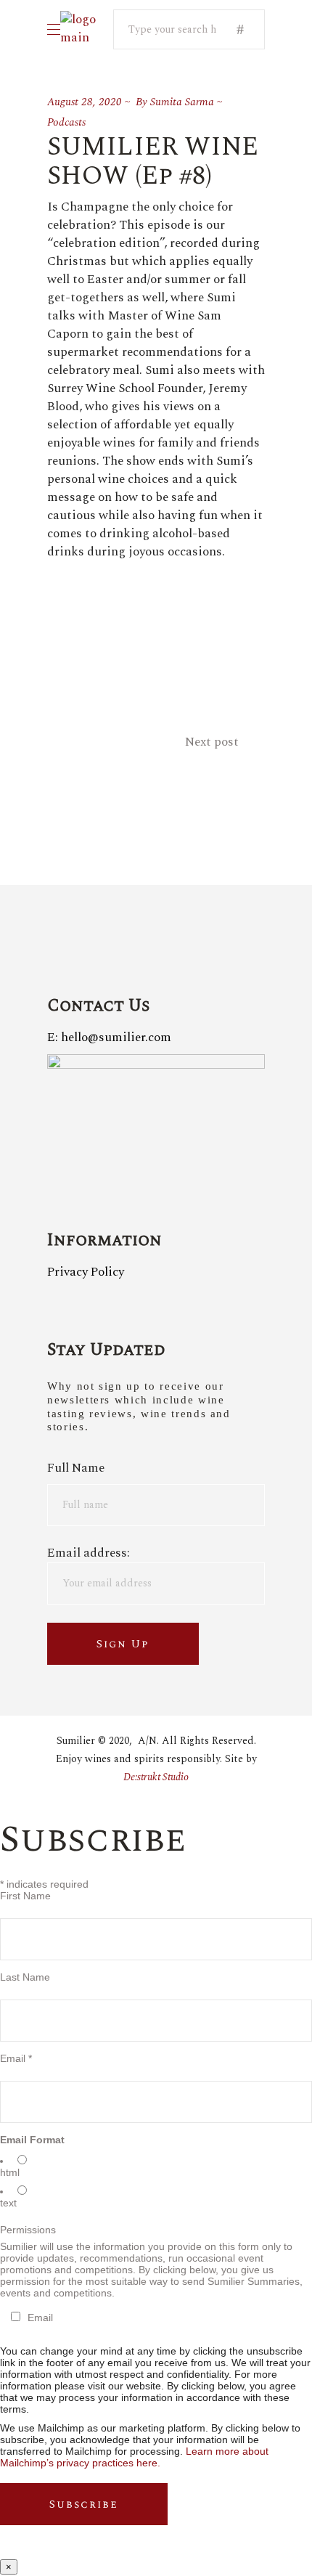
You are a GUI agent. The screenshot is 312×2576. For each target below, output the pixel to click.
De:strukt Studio (156, 1777)
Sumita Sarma (182, 102)
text (8, 2203)
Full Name (76, 1468)
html (10, 2172)
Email (16, 2058)
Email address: (89, 1553)
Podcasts (66, 122)
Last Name (25, 1977)
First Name (25, 1896)
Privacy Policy (86, 1272)
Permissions (28, 2230)
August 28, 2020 (85, 102)
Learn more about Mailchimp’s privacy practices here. (134, 2457)
